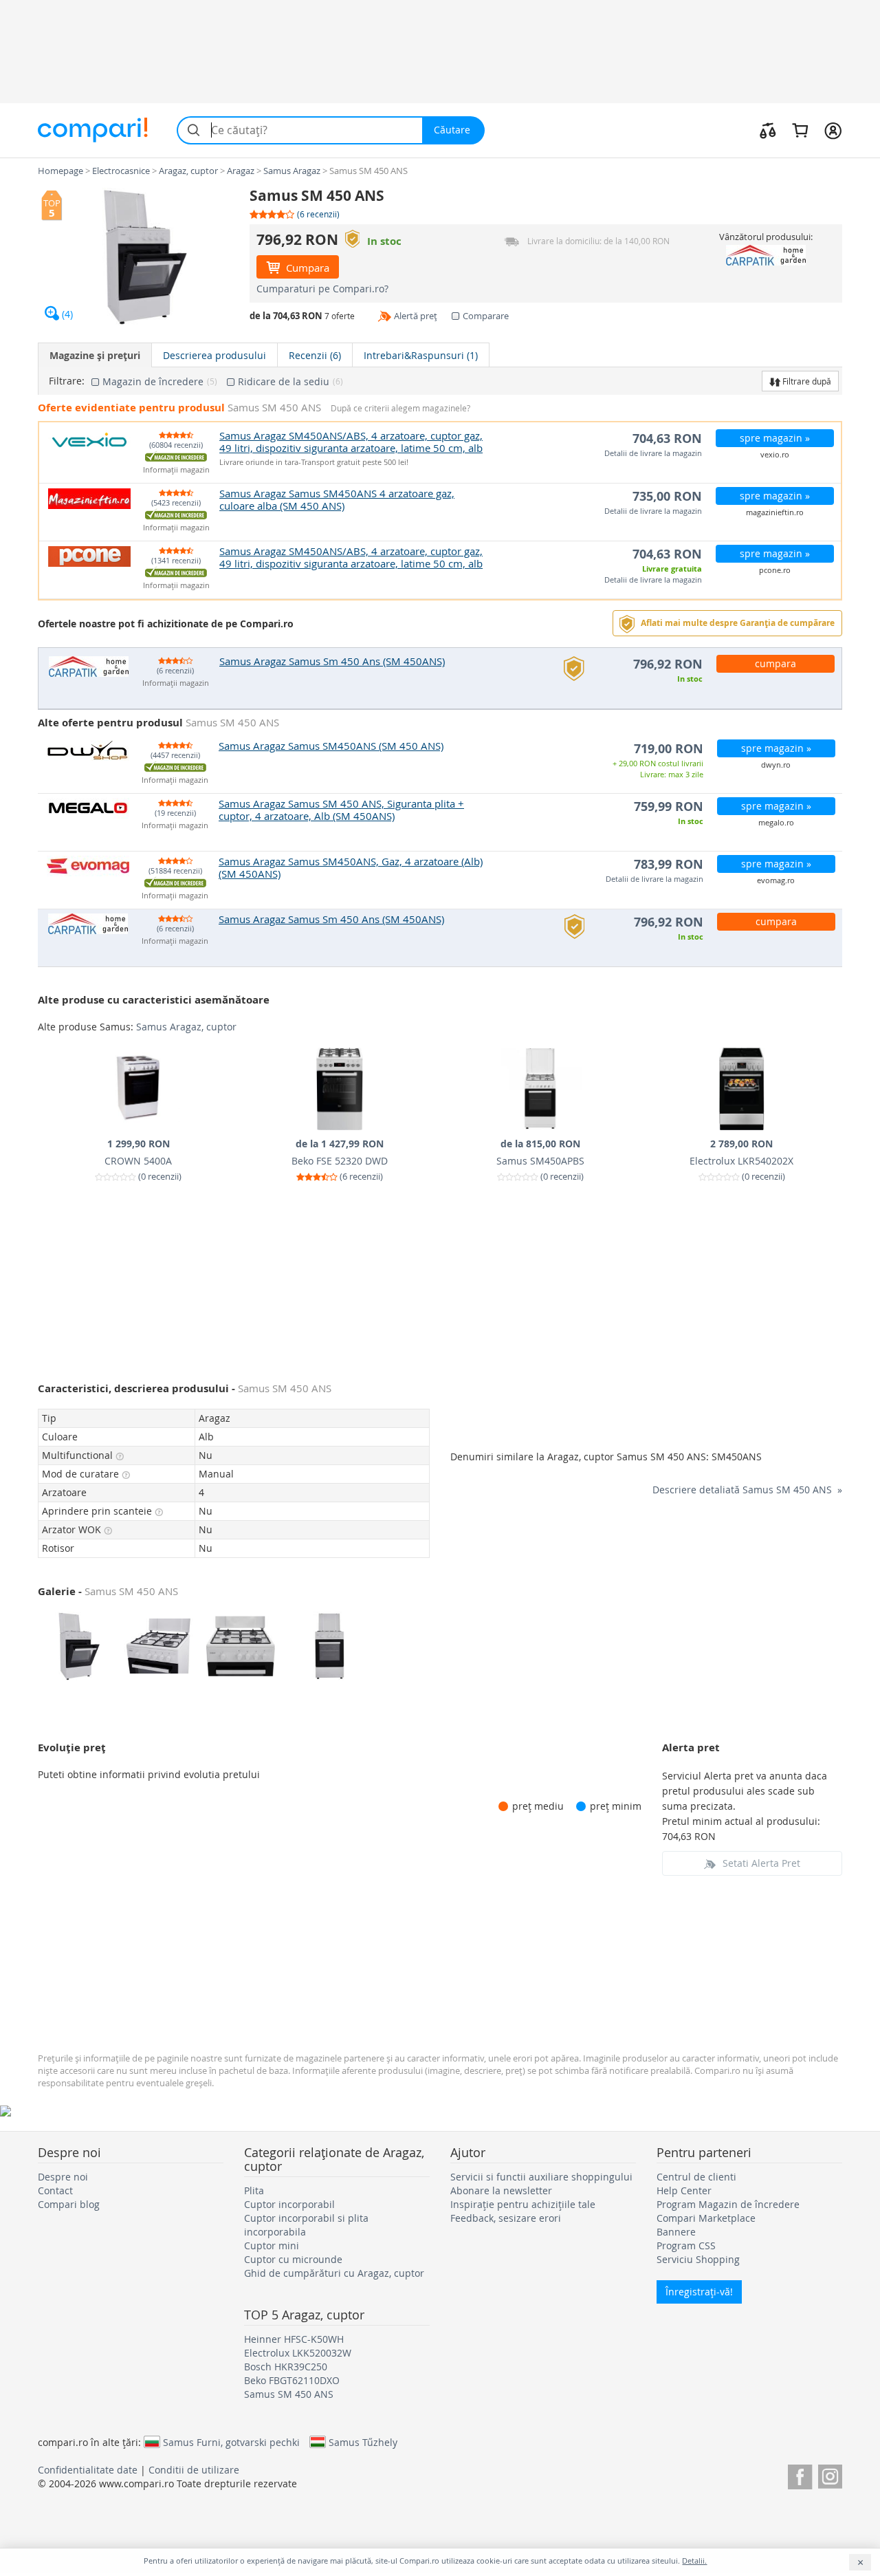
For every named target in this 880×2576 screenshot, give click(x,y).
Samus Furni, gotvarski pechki (231, 2442)
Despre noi (63, 2177)
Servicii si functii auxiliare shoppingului (541, 2177)
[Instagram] (830, 2475)
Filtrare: (67, 381)
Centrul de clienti (696, 2177)
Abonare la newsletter (501, 2190)
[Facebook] (800, 2475)
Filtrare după (806, 381)
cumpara (775, 663)
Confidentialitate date (88, 2470)
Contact (55, 2190)
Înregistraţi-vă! (699, 2292)
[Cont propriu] (833, 130)
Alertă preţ (416, 316)
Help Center (684, 2190)
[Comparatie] (768, 130)
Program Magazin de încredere (728, 2204)
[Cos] (800, 130)
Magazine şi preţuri (95, 355)
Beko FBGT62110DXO (292, 2380)
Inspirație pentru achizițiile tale (523, 2204)
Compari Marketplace (706, 2218)
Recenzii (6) (315, 355)
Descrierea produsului (214, 355)
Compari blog (69, 2204)
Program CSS (686, 2245)
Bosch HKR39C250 (286, 2367)
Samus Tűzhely (363, 2442)
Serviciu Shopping (698, 2259)
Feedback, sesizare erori (506, 2218)
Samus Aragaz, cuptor (186, 1027)
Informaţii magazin (176, 470)
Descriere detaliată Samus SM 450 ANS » (747, 1490)
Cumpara (306, 268)
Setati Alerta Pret (761, 1863)
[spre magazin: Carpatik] (766, 255)
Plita (254, 2190)
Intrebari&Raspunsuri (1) (421, 355)
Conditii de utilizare (194, 2470)
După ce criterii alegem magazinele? (400, 408)
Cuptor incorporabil (289, 2204)
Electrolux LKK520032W (298, 2353)
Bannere (676, 2232)
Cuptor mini (272, 2245)
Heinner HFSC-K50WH (294, 2339)
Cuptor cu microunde (293, 2259)
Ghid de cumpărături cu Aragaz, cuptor (334, 2273)
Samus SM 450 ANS (289, 2394)
